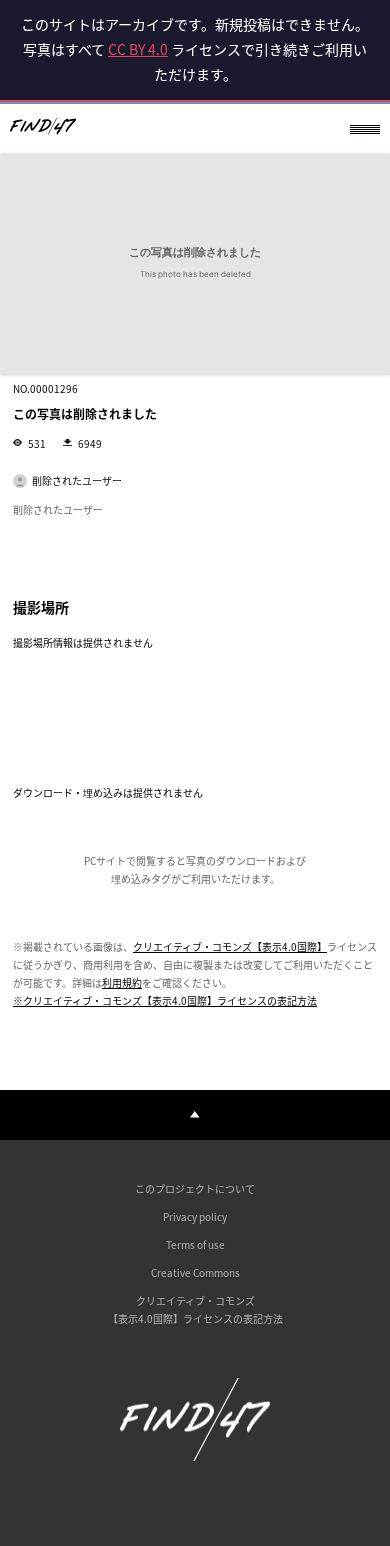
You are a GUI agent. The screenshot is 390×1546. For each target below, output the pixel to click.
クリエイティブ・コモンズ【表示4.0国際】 (230, 946)
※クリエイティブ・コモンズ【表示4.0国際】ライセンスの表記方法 (165, 1000)
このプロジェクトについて (195, 1188)
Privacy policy (195, 1216)
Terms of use (195, 1244)
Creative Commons (195, 1272)
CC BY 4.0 (138, 49)
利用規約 (122, 982)
